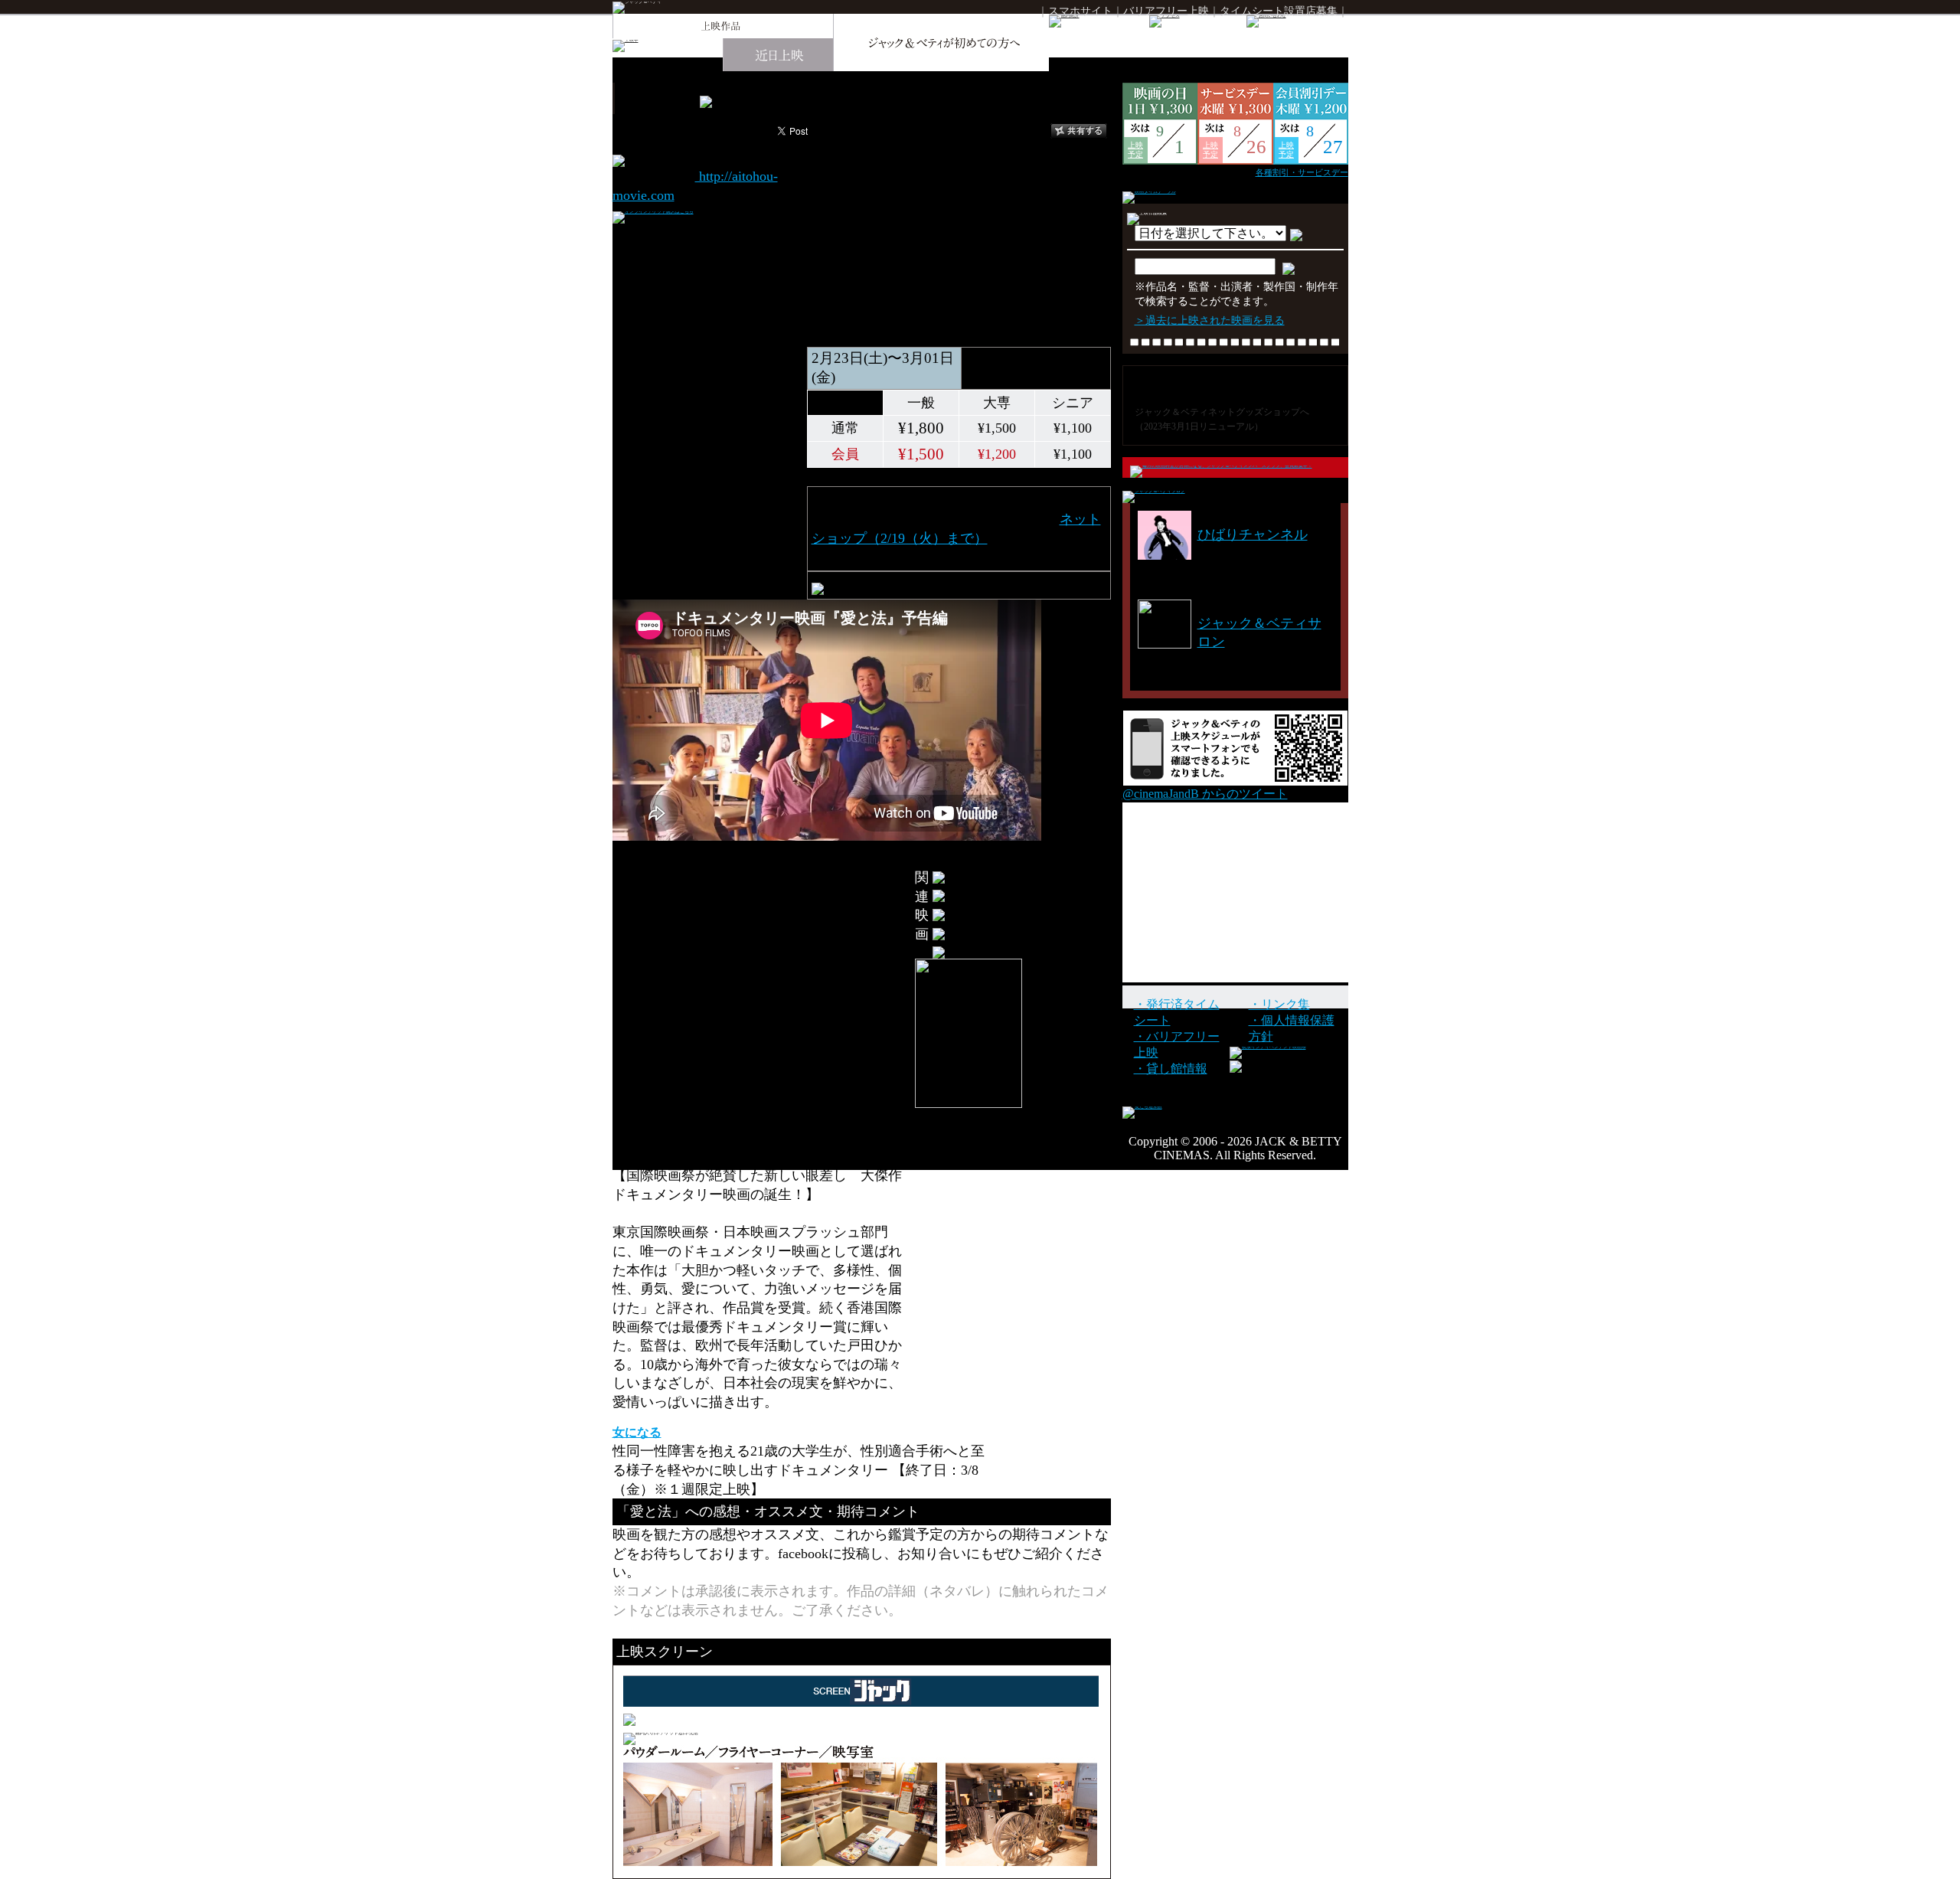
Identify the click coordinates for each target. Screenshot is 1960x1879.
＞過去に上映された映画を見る (1210, 320)
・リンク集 (1279, 1004)
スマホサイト (1080, 11)
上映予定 (1135, 150)
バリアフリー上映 (1166, 11)
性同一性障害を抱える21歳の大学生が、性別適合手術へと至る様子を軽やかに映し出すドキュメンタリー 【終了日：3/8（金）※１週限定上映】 (799, 1470)
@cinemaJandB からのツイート (1205, 794)
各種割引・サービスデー (1302, 172)
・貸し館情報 (1171, 1069)
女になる (637, 1432)
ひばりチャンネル (1253, 534)
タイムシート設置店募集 (1279, 11)
